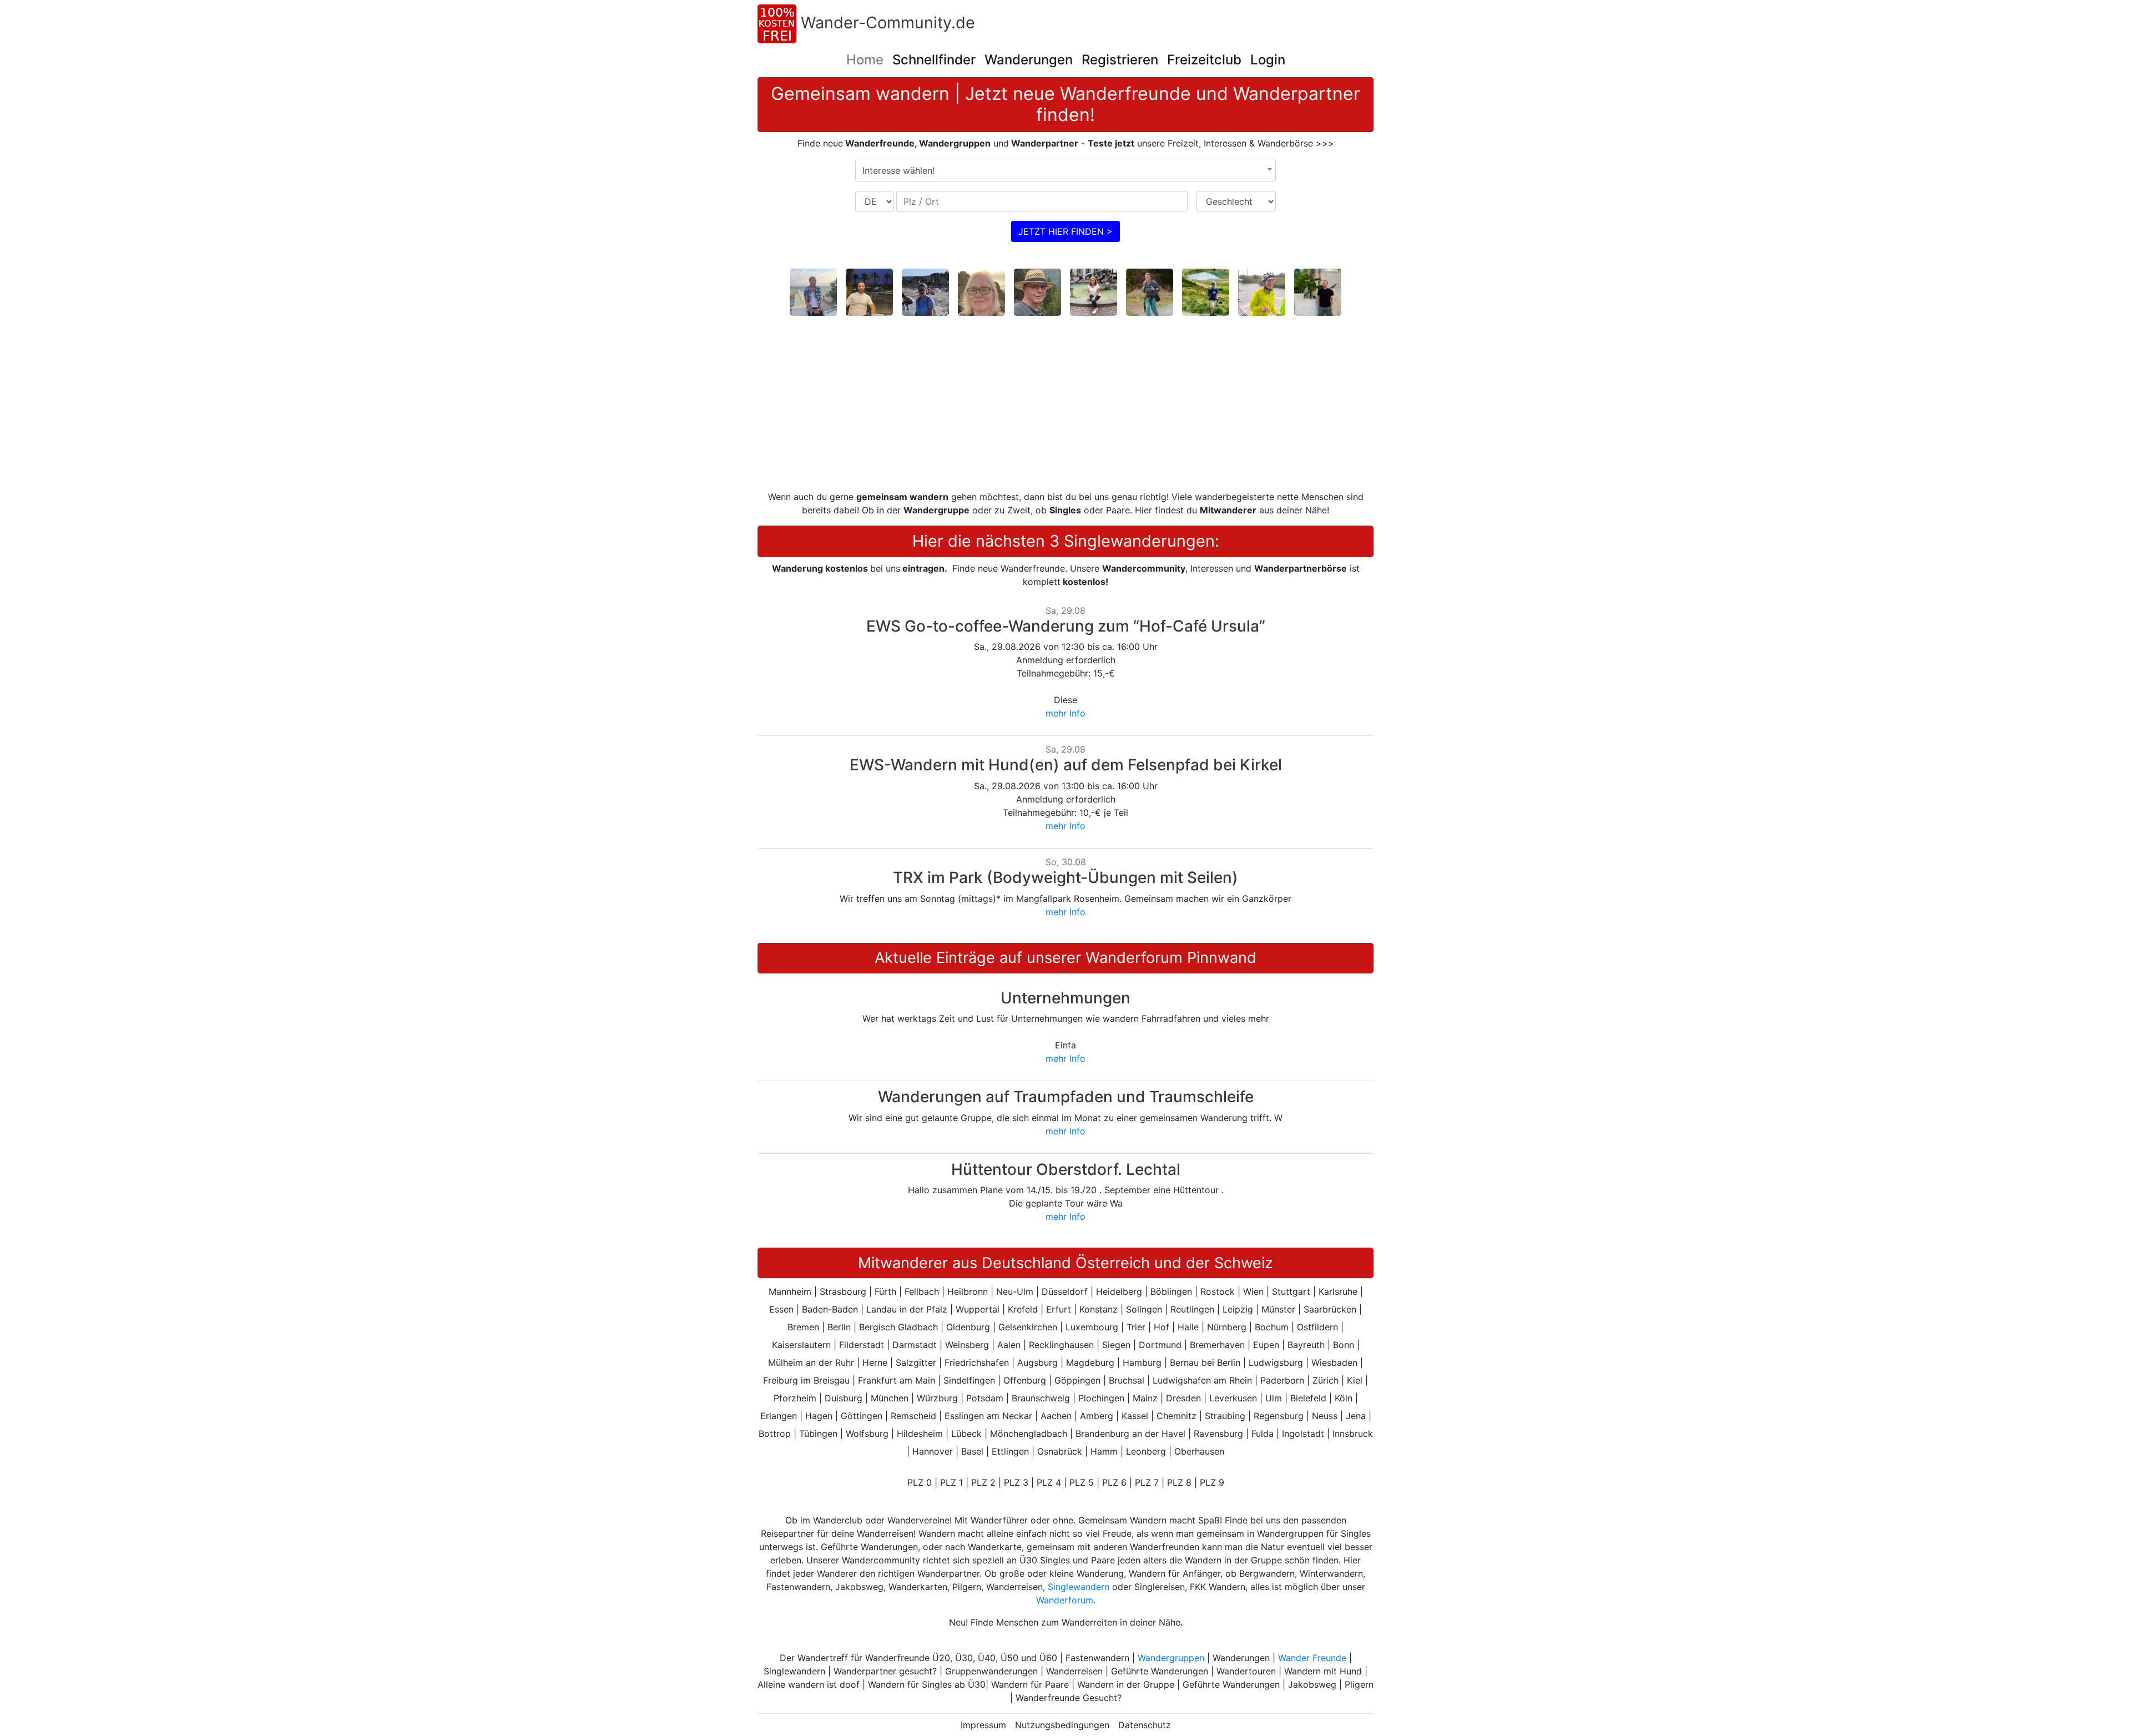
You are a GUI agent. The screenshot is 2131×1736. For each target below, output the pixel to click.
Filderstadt (862, 1345)
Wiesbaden (1334, 1362)
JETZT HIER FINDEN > (1065, 231)
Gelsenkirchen (1028, 1327)
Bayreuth (1306, 1345)
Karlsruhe (1338, 1291)
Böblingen (1171, 1291)
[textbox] (1065, 170)
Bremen (803, 1327)
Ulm (1274, 1398)
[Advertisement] (1065, 403)
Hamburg (1142, 1362)
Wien (1253, 1291)
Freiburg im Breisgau (806, 1380)
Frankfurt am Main (897, 1380)
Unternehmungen (1065, 998)
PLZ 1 (951, 1482)
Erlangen (779, 1416)
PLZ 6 (1114, 1482)
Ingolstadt (1303, 1434)
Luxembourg (1092, 1327)
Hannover (933, 1451)
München (890, 1398)
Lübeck (966, 1434)
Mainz (1145, 1398)
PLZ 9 (1212, 1482)
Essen (781, 1309)
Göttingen (862, 1416)
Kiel (1355, 1380)
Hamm (1104, 1451)
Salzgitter (916, 1362)
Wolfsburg (867, 1434)
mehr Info (1065, 713)
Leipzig (1238, 1309)
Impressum (983, 1725)
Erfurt (1059, 1309)
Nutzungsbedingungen (1062, 1725)
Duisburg (844, 1398)
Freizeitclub (1204, 60)
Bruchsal (1127, 1380)
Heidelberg (1119, 1291)
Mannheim (790, 1291)
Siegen (1116, 1345)
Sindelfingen (969, 1380)
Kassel (1135, 1416)
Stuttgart (1291, 1291)
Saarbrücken (1330, 1309)
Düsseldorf (1065, 1291)
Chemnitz (1176, 1416)
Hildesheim (920, 1434)
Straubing (1225, 1416)
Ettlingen (1010, 1451)
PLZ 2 (983, 1482)
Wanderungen (1029, 60)
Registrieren (1120, 60)
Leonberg (1146, 1451)
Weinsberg (967, 1345)
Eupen (1266, 1345)
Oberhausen (1199, 1451)
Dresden (1183, 1398)
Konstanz (1099, 1309)
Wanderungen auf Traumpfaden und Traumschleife (1066, 1097)
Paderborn (1282, 1380)
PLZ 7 (1147, 1482)
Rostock (1218, 1291)
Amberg (1097, 1416)
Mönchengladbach (1029, 1434)
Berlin (839, 1327)
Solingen (1144, 1309)
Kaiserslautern (801, 1345)
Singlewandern (1079, 1587)
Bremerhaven (1217, 1345)
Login (1268, 60)
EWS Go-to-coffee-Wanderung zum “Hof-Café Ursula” (1066, 626)
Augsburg (1037, 1362)
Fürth (885, 1291)
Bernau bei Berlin (1205, 1362)
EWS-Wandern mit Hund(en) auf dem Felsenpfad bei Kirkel (1066, 765)
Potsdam (985, 1398)
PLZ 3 (1016, 1482)
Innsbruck (1353, 1434)
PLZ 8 (1179, 1482)
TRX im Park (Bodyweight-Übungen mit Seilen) (1065, 877)
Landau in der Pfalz (907, 1309)
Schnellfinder (934, 60)
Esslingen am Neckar (988, 1416)
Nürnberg (1227, 1327)
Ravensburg (1218, 1434)
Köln (1344, 1398)
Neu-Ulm (1015, 1291)
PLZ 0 (920, 1482)
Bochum (1272, 1327)
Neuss (1325, 1416)
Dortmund (1160, 1345)
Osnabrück (1060, 1451)
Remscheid (913, 1416)
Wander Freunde (1312, 1658)
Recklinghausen (1061, 1345)
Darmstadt (915, 1345)
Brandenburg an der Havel (1130, 1434)
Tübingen (818, 1434)
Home (865, 60)
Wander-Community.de (888, 22)
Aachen (1056, 1416)
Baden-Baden (830, 1309)
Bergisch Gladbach (898, 1327)
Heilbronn (968, 1291)
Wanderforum (1065, 1600)
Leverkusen (1233, 1398)
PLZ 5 (1082, 1482)
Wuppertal (978, 1309)
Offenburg (1025, 1380)
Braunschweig (1041, 1398)
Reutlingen (1192, 1309)
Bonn (1344, 1345)
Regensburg (1279, 1416)
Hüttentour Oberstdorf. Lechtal (1066, 1169)
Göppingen (1077, 1380)
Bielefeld (1308, 1398)
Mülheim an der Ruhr (811, 1362)
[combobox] (1065, 170)
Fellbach (922, 1291)
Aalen (1009, 1345)
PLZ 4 (1049, 1482)
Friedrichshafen (977, 1362)
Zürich (1325, 1380)
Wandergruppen (1171, 1658)
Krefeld (1023, 1309)
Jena (1356, 1416)
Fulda (1263, 1434)
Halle (1188, 1327)
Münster (1278, 1309)
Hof (1162, 1327)
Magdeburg (1090, 1362)
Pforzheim (795, 1398)
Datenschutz (1145, 1725)
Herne (875, 1362)
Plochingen (1101, 1398)
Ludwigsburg (1276, 1362)
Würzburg (937, 1398)
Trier (1136, 1327)
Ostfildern (1317, 1327)
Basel (972, 1451)
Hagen (819, 1416)
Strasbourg (843, 1291)
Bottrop (775, 1434)
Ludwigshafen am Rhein (1202, 1380)
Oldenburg (968, 1327)
